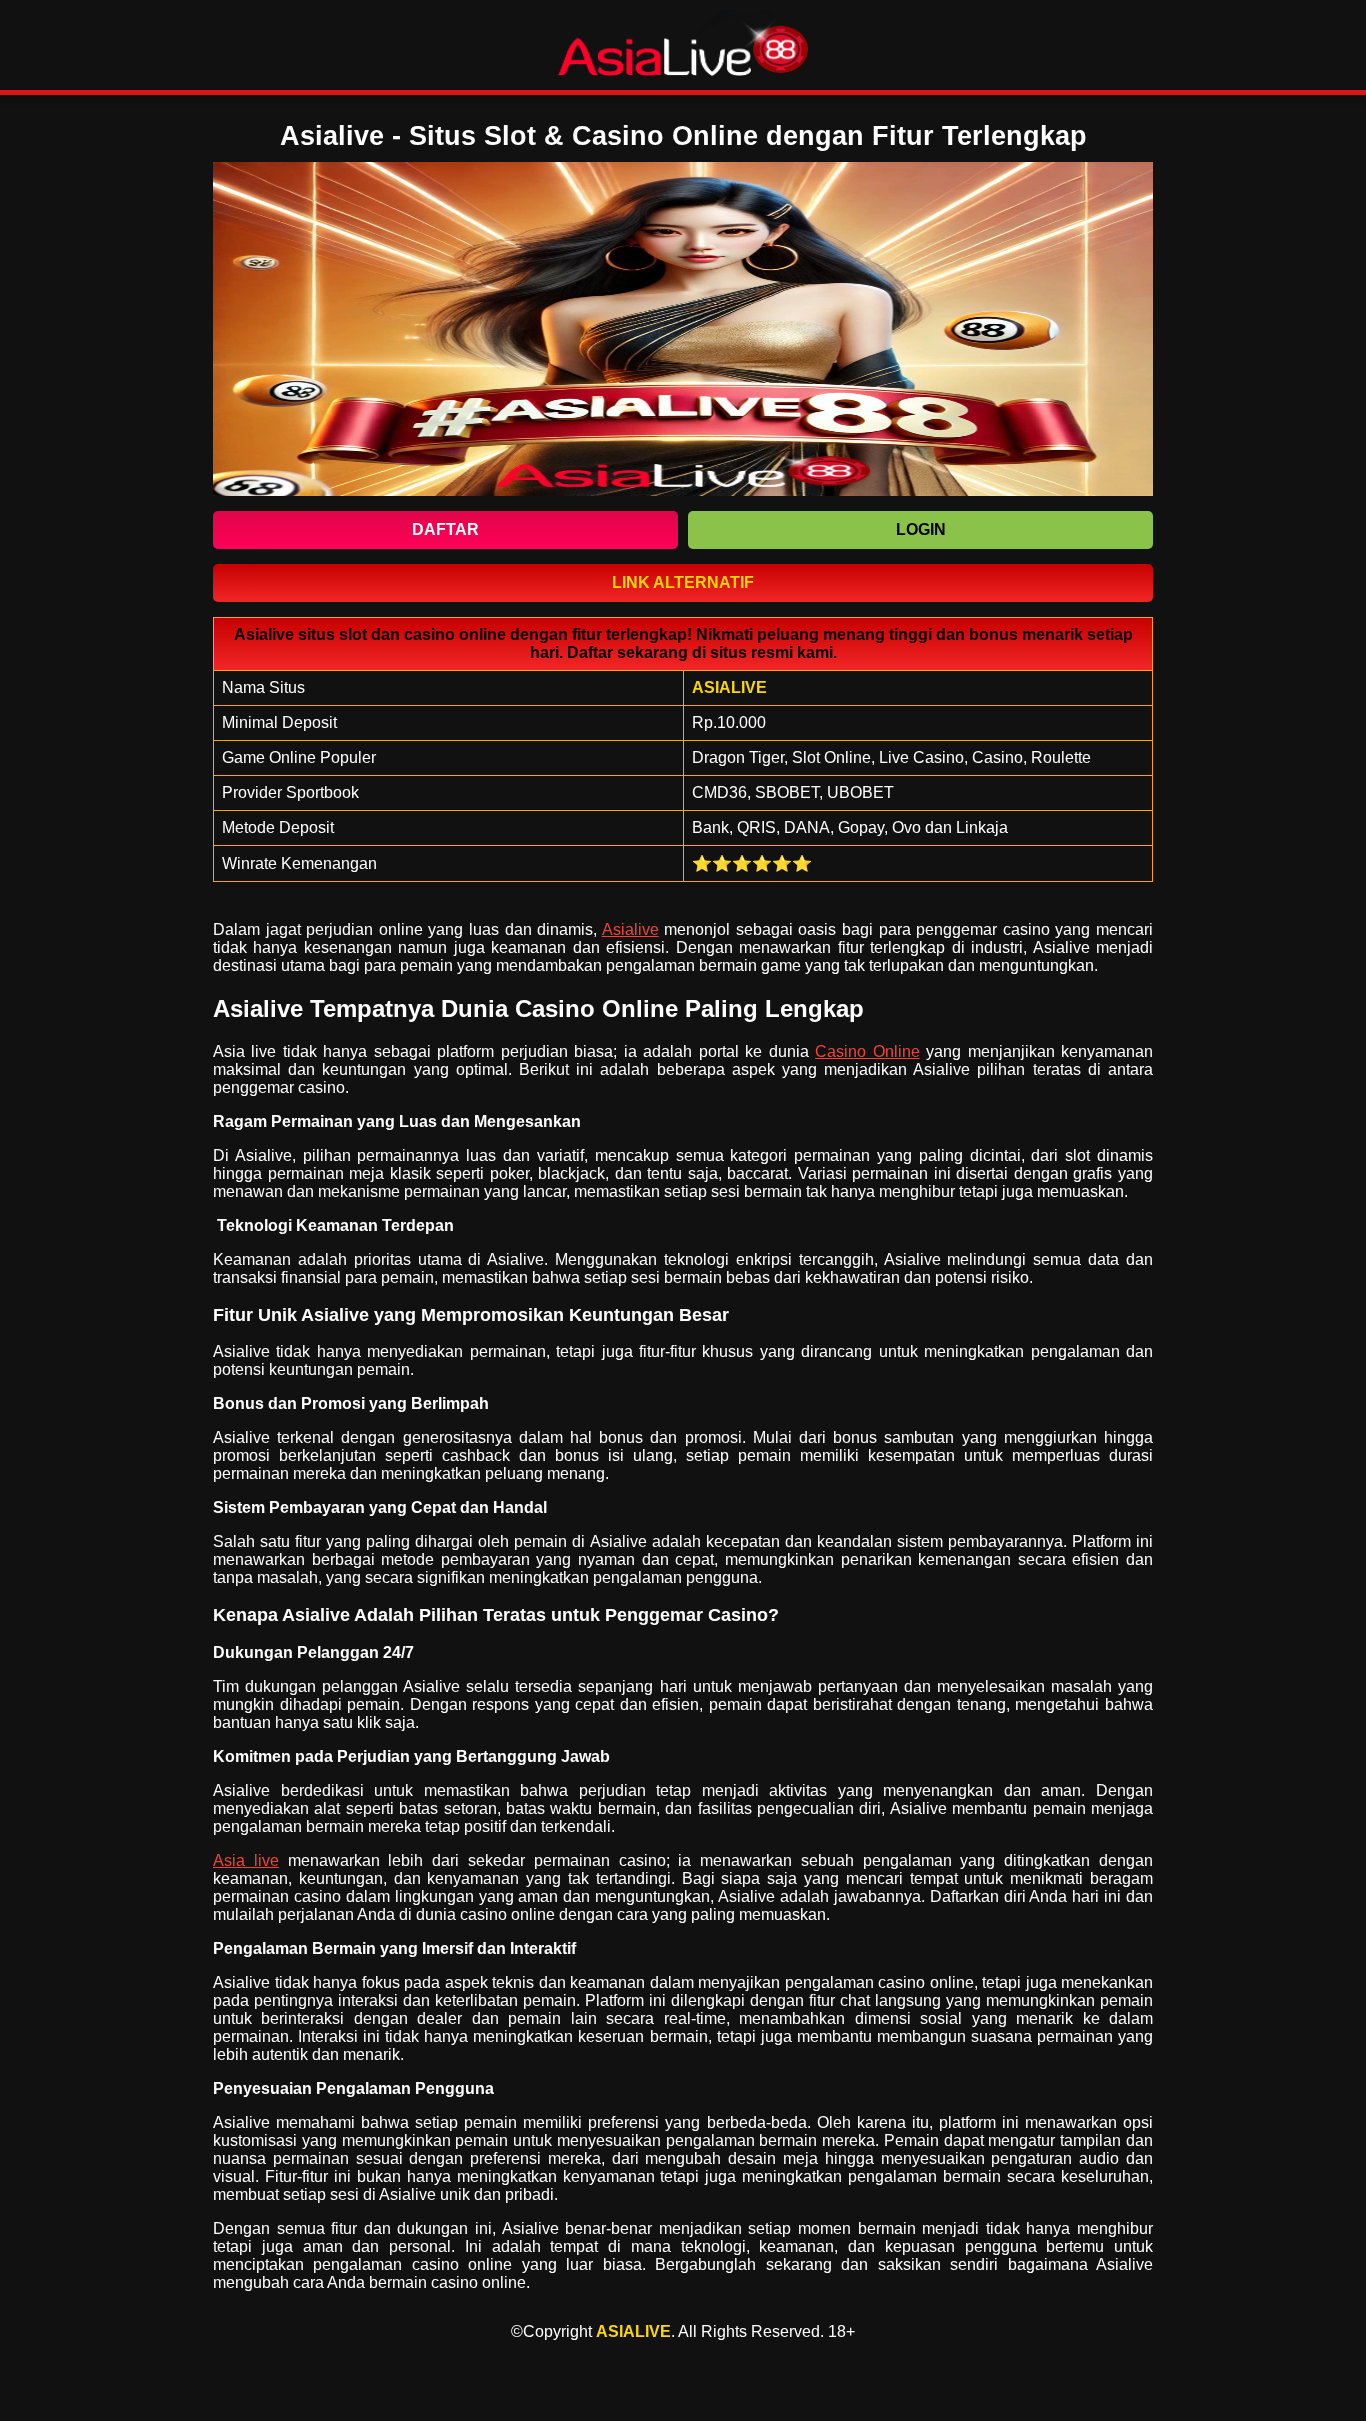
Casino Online (867, 1051)
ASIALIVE (633, 2331)
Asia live (246, 1860)
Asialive (630, 929)
